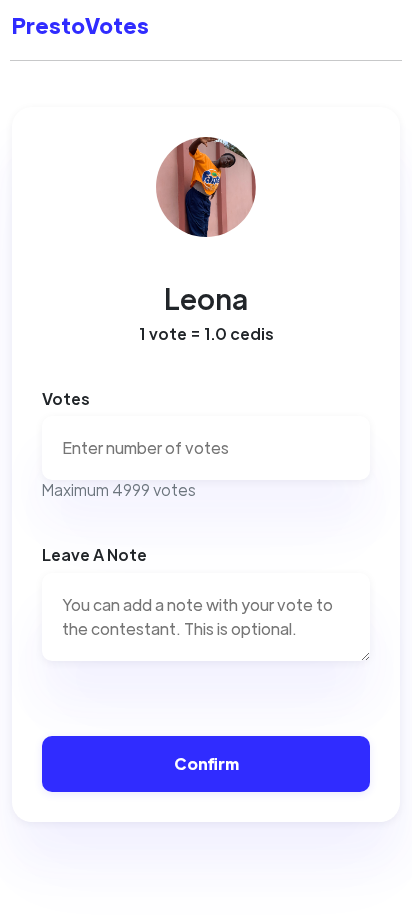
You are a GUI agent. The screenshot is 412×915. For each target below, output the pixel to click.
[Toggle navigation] (372, 30)
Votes (66, 398)
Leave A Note (94, 554)
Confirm (206, 763)
